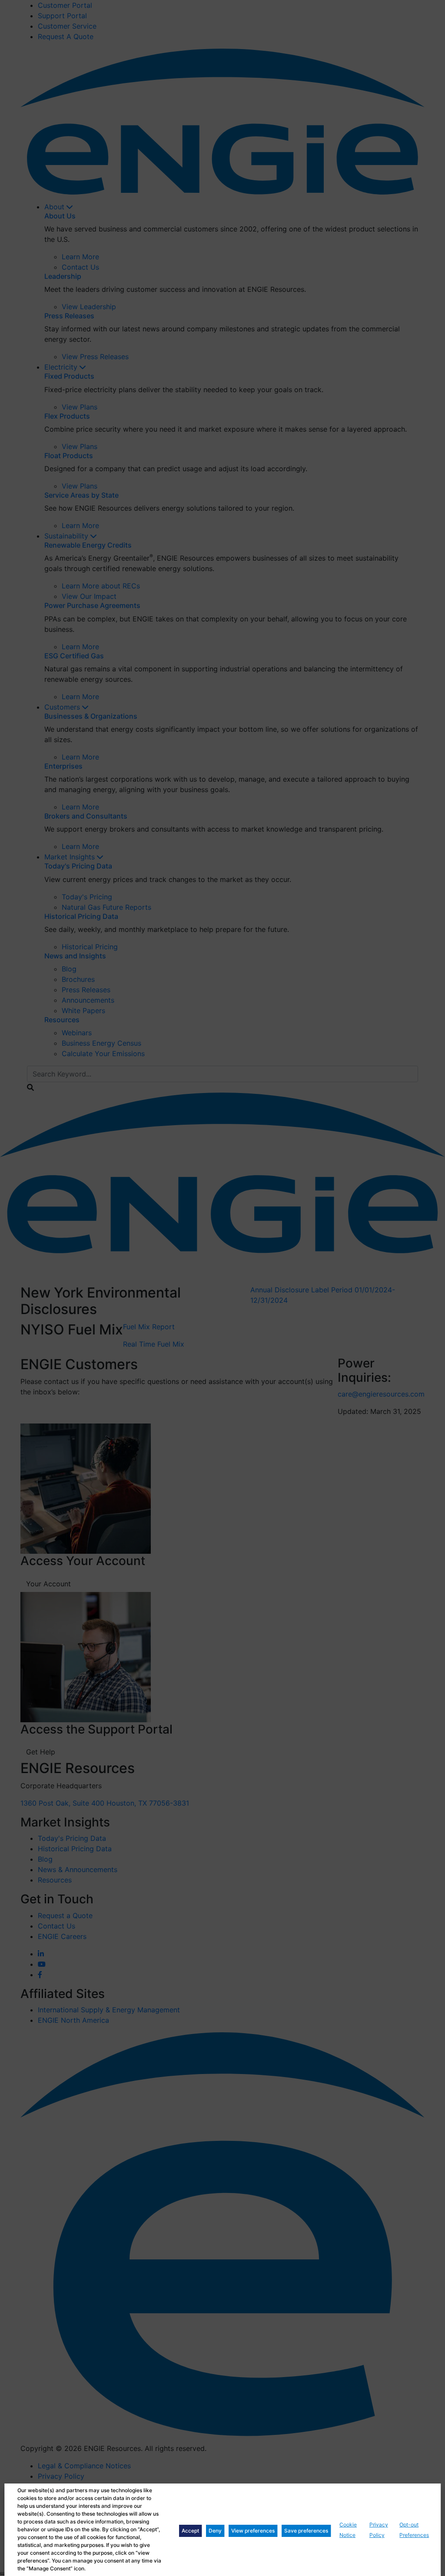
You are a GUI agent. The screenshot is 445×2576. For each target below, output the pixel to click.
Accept (190, 2531)
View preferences (253, 2531)
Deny (215, 2531)
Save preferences (306, 2531)
